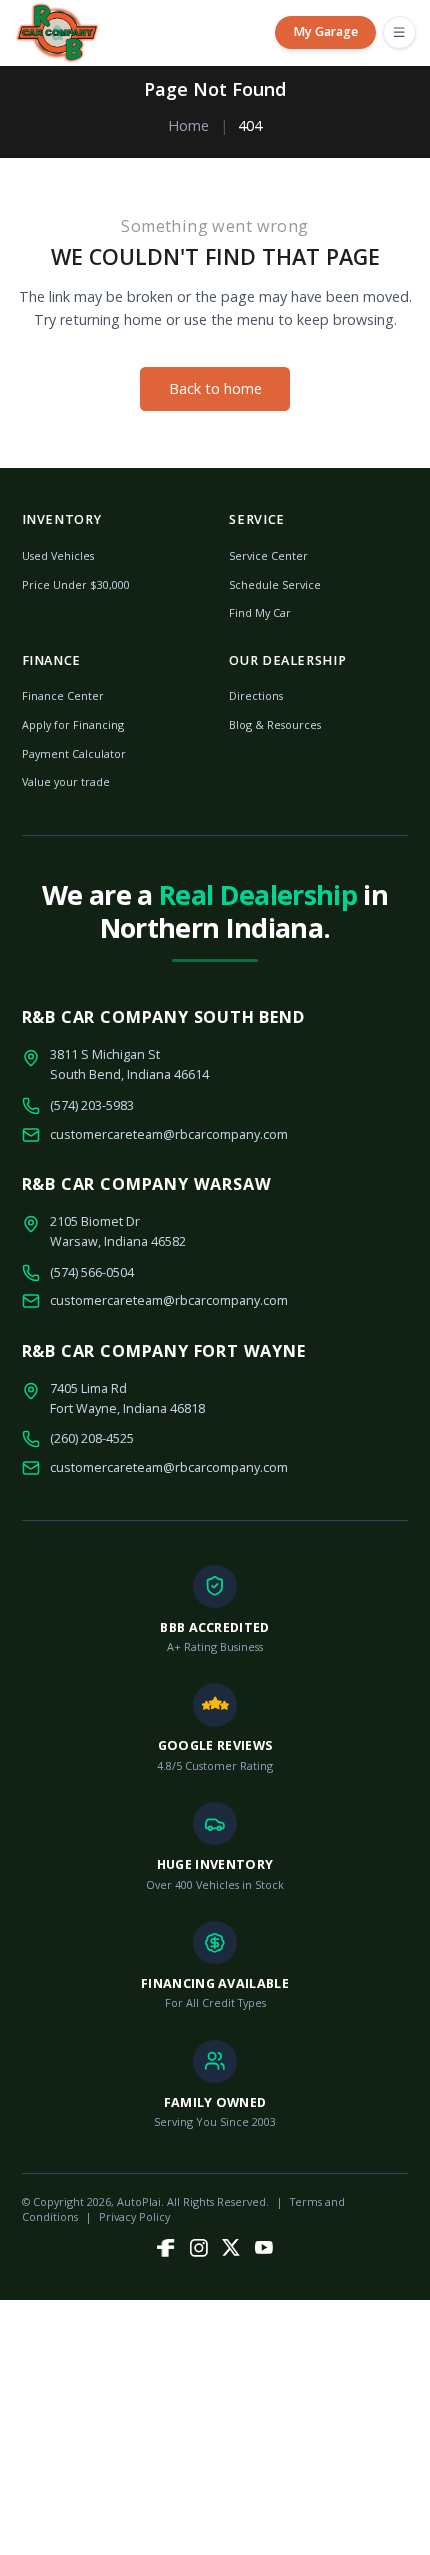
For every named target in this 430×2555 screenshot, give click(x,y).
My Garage (325, 31)
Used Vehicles (58, 555)
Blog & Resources (275, 724)
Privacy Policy (134, 2216)
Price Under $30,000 (76, 584)
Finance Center (63, 695)
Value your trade (66, 781)
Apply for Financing (73, 724)
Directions (256, 695)
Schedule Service (275, 584)
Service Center (268, 555)
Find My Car (260, 612)
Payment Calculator (74, 753)
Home (188, 125)
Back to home (215, 388)
